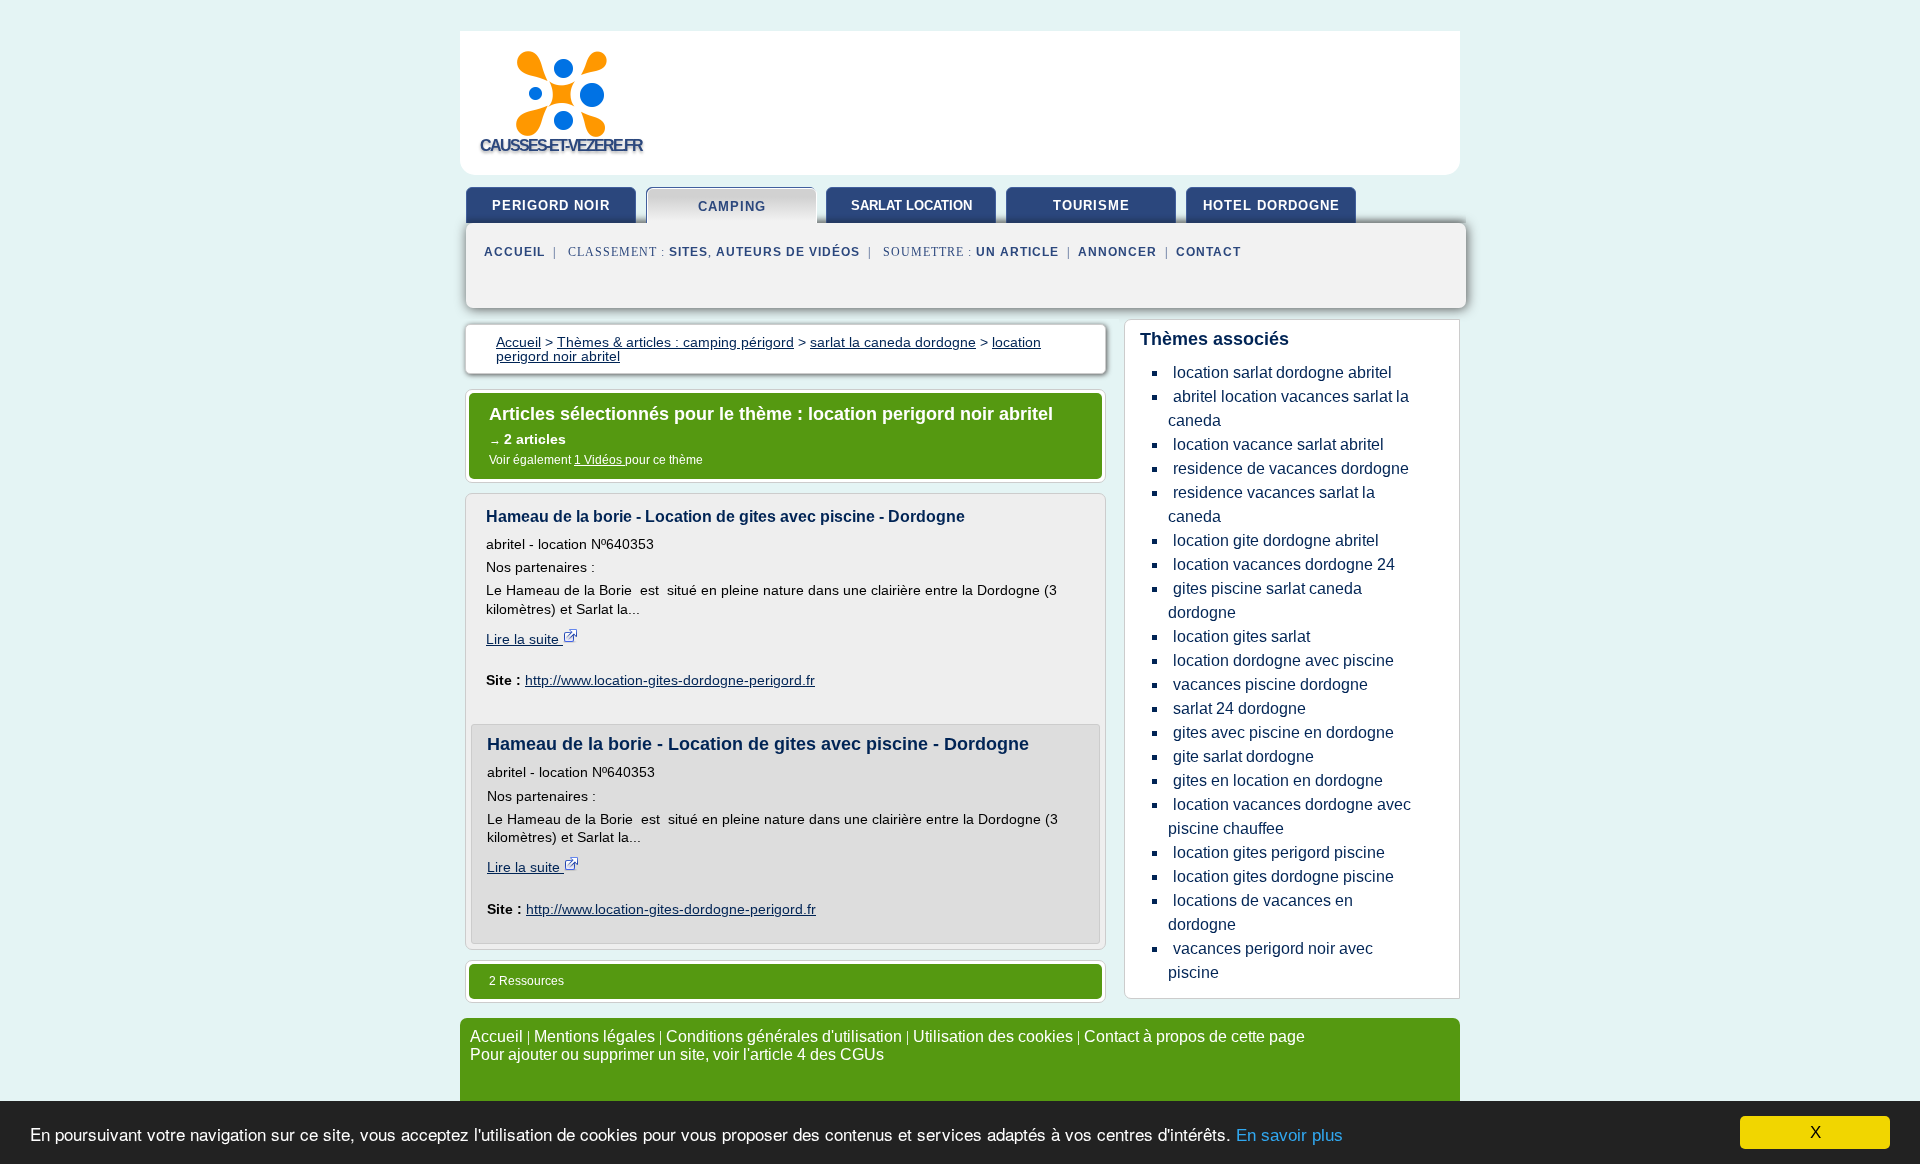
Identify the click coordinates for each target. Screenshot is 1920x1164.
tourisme (1091, 205)
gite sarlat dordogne (1243, 756)
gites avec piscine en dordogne (1283, 732)
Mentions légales (594, 1036)
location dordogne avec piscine (1283, 660)
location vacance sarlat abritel (1278, 444)
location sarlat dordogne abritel (1282, 372)
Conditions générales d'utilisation (784, 1036)
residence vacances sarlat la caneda (1271, 504)
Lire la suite (524, 639)
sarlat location (911, 205)
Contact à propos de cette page (1194, 1036)
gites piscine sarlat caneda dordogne (1265, 600)
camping (732, 206)
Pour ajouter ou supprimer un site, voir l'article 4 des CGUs (677, 1054)
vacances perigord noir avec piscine (1270, 960)
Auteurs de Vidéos (788, 252)
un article (1017, 252)
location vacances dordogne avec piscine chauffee (1289, 816)
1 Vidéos (599, 460)
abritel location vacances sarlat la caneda (1288, 408)
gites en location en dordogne (1278, 780)
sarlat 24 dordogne (1239, 708)
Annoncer (1117, 252)
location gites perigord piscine (1279, 852)
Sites (688, 252)
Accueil (514, 252)
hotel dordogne (1271, 205)
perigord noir (551, 205)
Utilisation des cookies (993, 1036)
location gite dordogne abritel (1276, 540)
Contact (1208, 252)
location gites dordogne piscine (1283, 876)
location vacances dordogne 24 (1284, 564)
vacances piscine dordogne (1270, 684)
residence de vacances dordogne (1291, 468)
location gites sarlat (1241, 636)
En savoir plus (1289, 1135)
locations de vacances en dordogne (1260, 912)
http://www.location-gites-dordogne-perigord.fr (670, 680)
